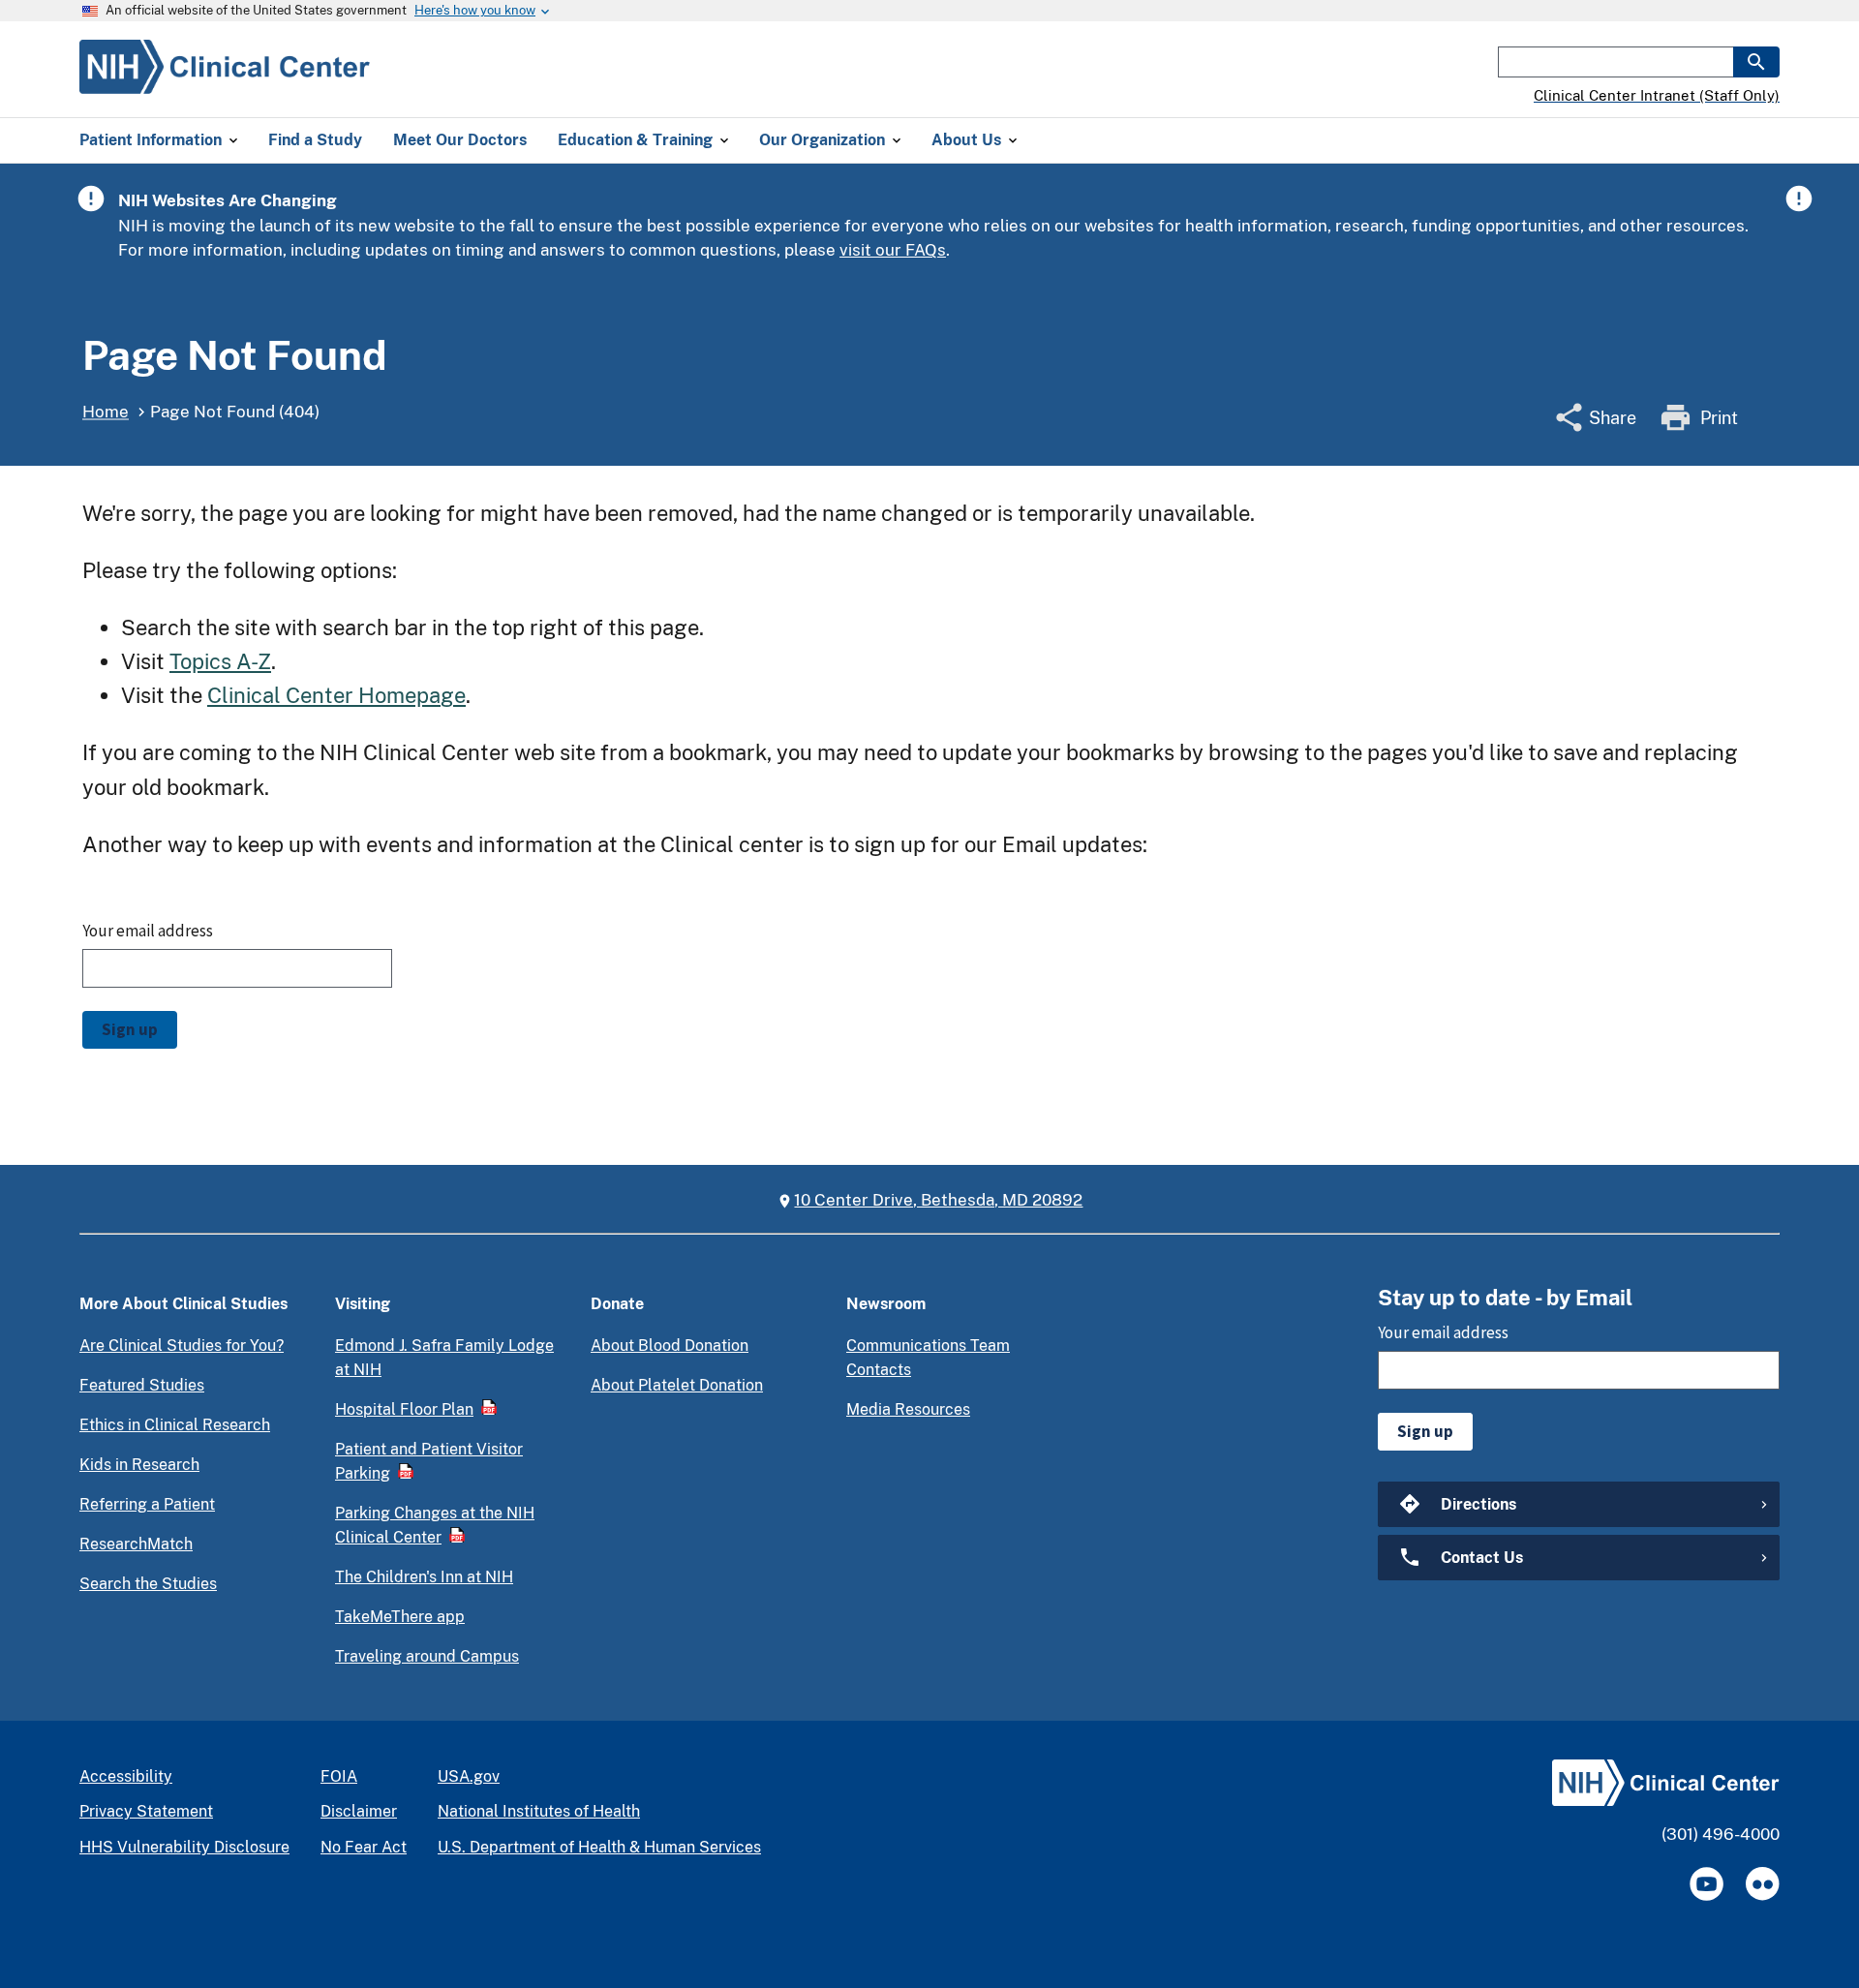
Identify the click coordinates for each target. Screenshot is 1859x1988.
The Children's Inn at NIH (424, 1577)
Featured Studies (142, 1385)
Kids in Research (139, 1465)
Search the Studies (148, 1584)
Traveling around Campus (427, 1656)
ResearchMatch (136, 1544)
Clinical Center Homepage (336, 695)
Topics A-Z (220, 661)
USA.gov (469, 1776)
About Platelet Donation (677, 1385)
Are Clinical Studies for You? (182, 1346)
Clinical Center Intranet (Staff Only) (1657, 95)
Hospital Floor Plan (404, 1409)
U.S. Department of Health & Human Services (599, 1847)
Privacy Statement (146, 1811)
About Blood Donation (670, 1346)
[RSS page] (1763, 1884)
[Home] (225, 82)
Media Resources (908, 1409)
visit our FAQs (893, 250)
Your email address (148, 931)
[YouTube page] (1707, 1884)
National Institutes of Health (539, 1811)
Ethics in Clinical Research (175, 1425)
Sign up (130, 1029)
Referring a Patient (147, 1504)
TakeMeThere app (400, 1617)
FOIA (339, 1776)
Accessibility (126, 1776)
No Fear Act (364, 1847)
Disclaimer (359, 1811)
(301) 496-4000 (1721, 1834)
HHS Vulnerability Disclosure (184, 1847)
